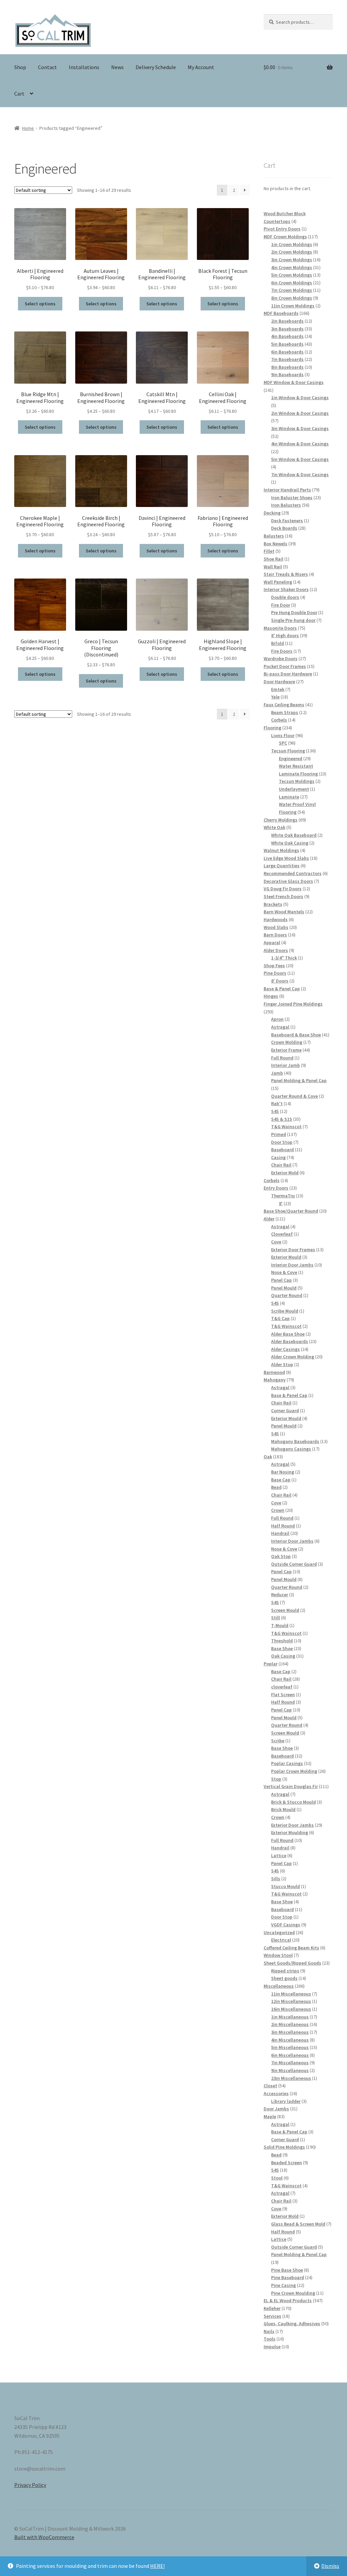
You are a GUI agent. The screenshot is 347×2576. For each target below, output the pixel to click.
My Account (201, 67)
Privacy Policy (30, 2485)
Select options (40, 304)
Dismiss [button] (330, 2566)
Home (28, 128)
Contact (47, 67)
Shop (20, 67)
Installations (84, 67)
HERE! (157, 2566)
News (117, 67)
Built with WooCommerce (44, 2537)
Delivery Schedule (156, 67)
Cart (19, 94)
